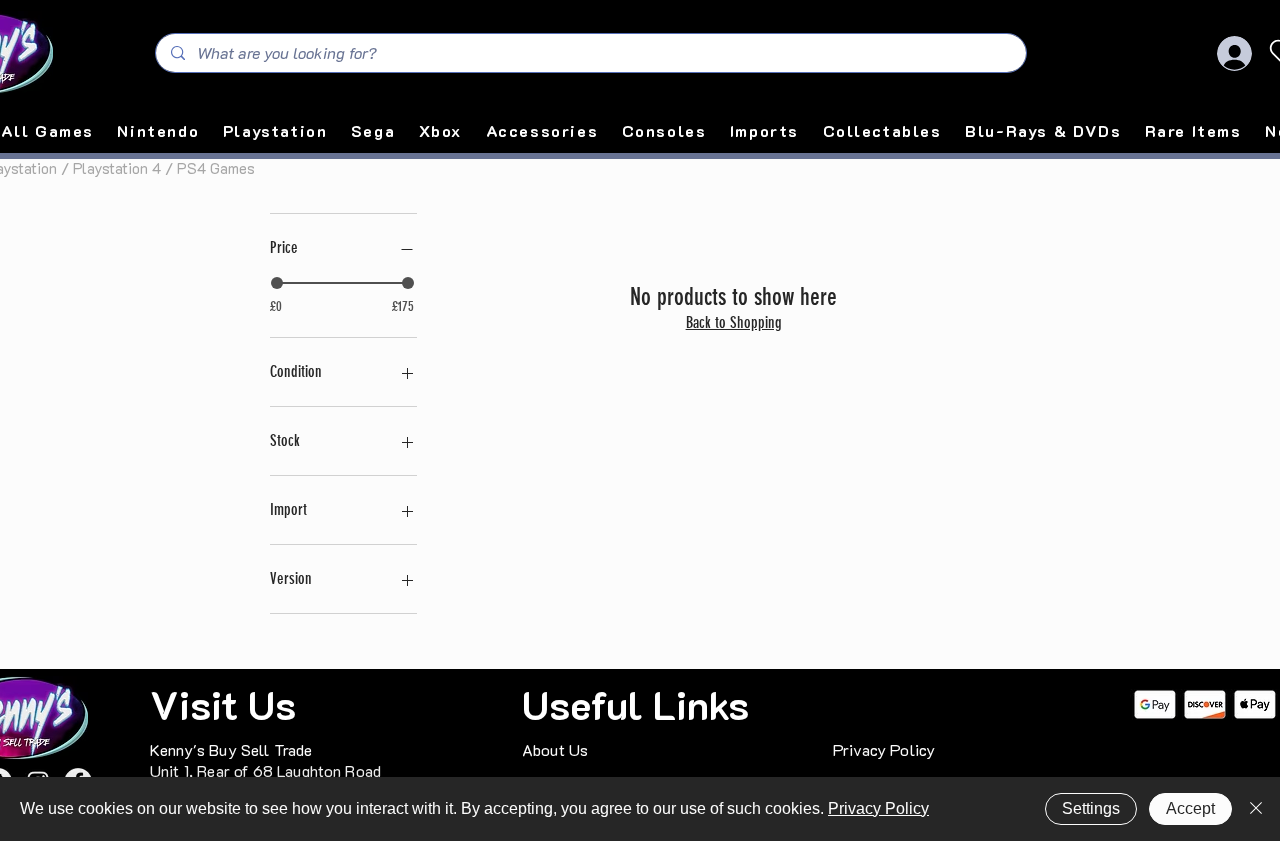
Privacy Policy (878, 808)
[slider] (277, 283)
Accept (1190, 808)
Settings (1091, 808)
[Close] (1256, 809)
